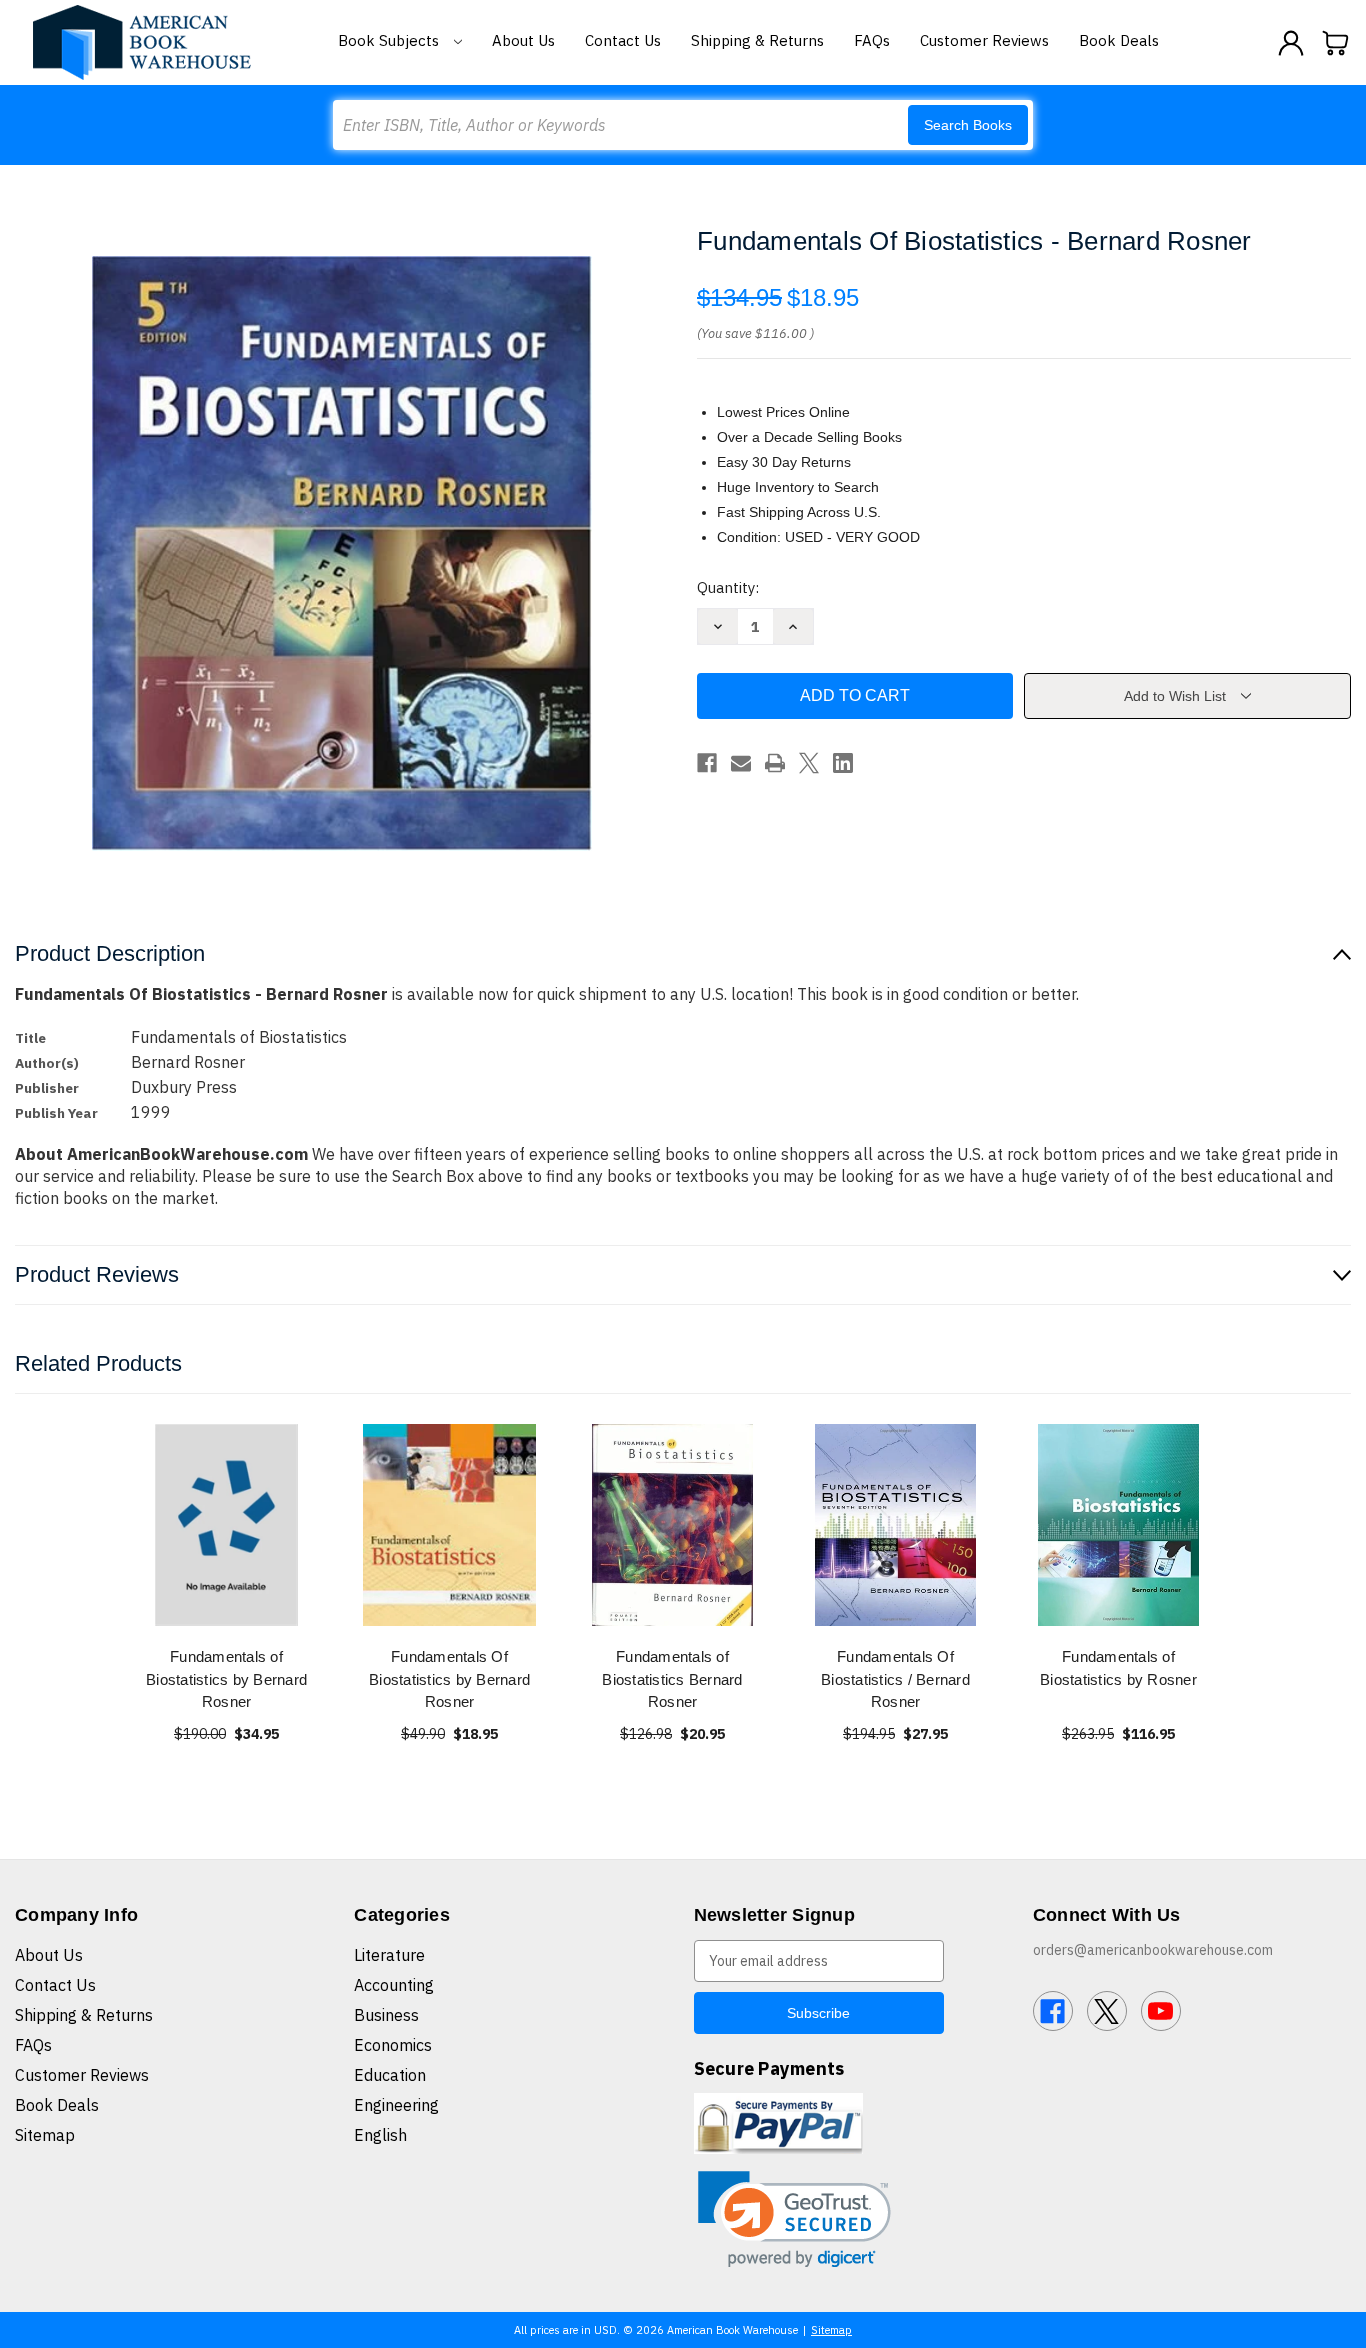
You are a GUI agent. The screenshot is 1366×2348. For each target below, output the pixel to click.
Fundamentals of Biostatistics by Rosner (1118, 1668)
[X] (809, 763)
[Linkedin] (843, 763)
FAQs (872, 40)
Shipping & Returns (757, 40)
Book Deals (1119, 40)
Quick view (227, 1524)
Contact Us (623, 40)
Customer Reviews (984, 40)
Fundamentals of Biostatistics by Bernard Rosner (226, 1679)
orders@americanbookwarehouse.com (1153, 1950)
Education (390, 2075)
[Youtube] (1161, 2011)
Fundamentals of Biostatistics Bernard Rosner (672, 1679)
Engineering (396, 2105)
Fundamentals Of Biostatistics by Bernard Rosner (449, 1679)
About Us (523, 40)
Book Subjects (390, 40)
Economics (393, 2045)
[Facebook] (707, 763)
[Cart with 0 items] (1336, 43)
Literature (389, 1955)
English (380, 2135)
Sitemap (45, 2135)
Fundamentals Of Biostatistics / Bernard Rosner (895, 1679)
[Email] (741, 763)
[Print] (775, 763)
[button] (794, 2219)
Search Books (968, 125)
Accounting (394, 1985)
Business (386, 2015)
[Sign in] (1291, 43)
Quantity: (728, 587)
